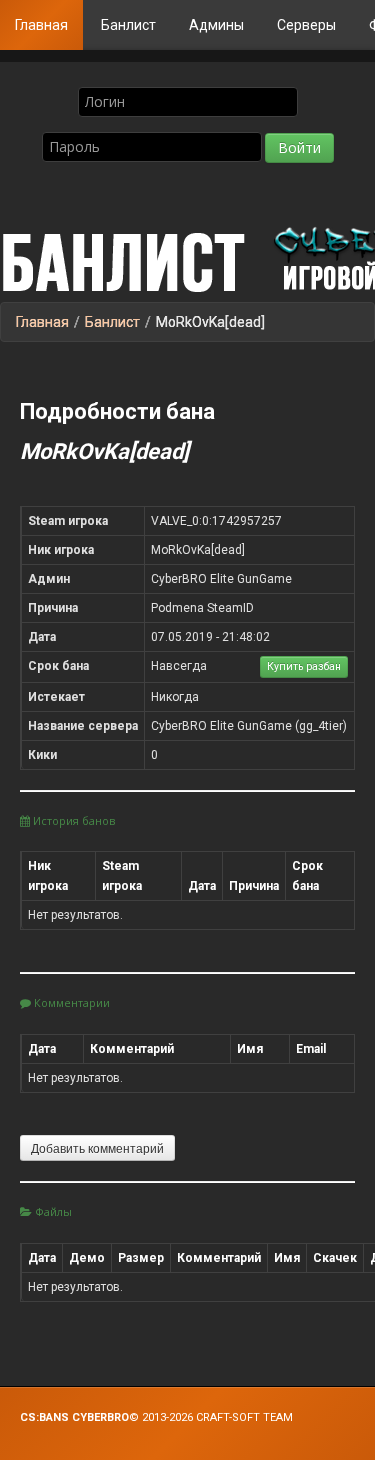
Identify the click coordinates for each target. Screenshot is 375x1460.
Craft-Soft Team (244, 1417)
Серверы (306, 25)
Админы (216, 25)
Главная (41, 25)
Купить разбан (304, 666)
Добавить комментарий (97, 1147)
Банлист (128, 25)
